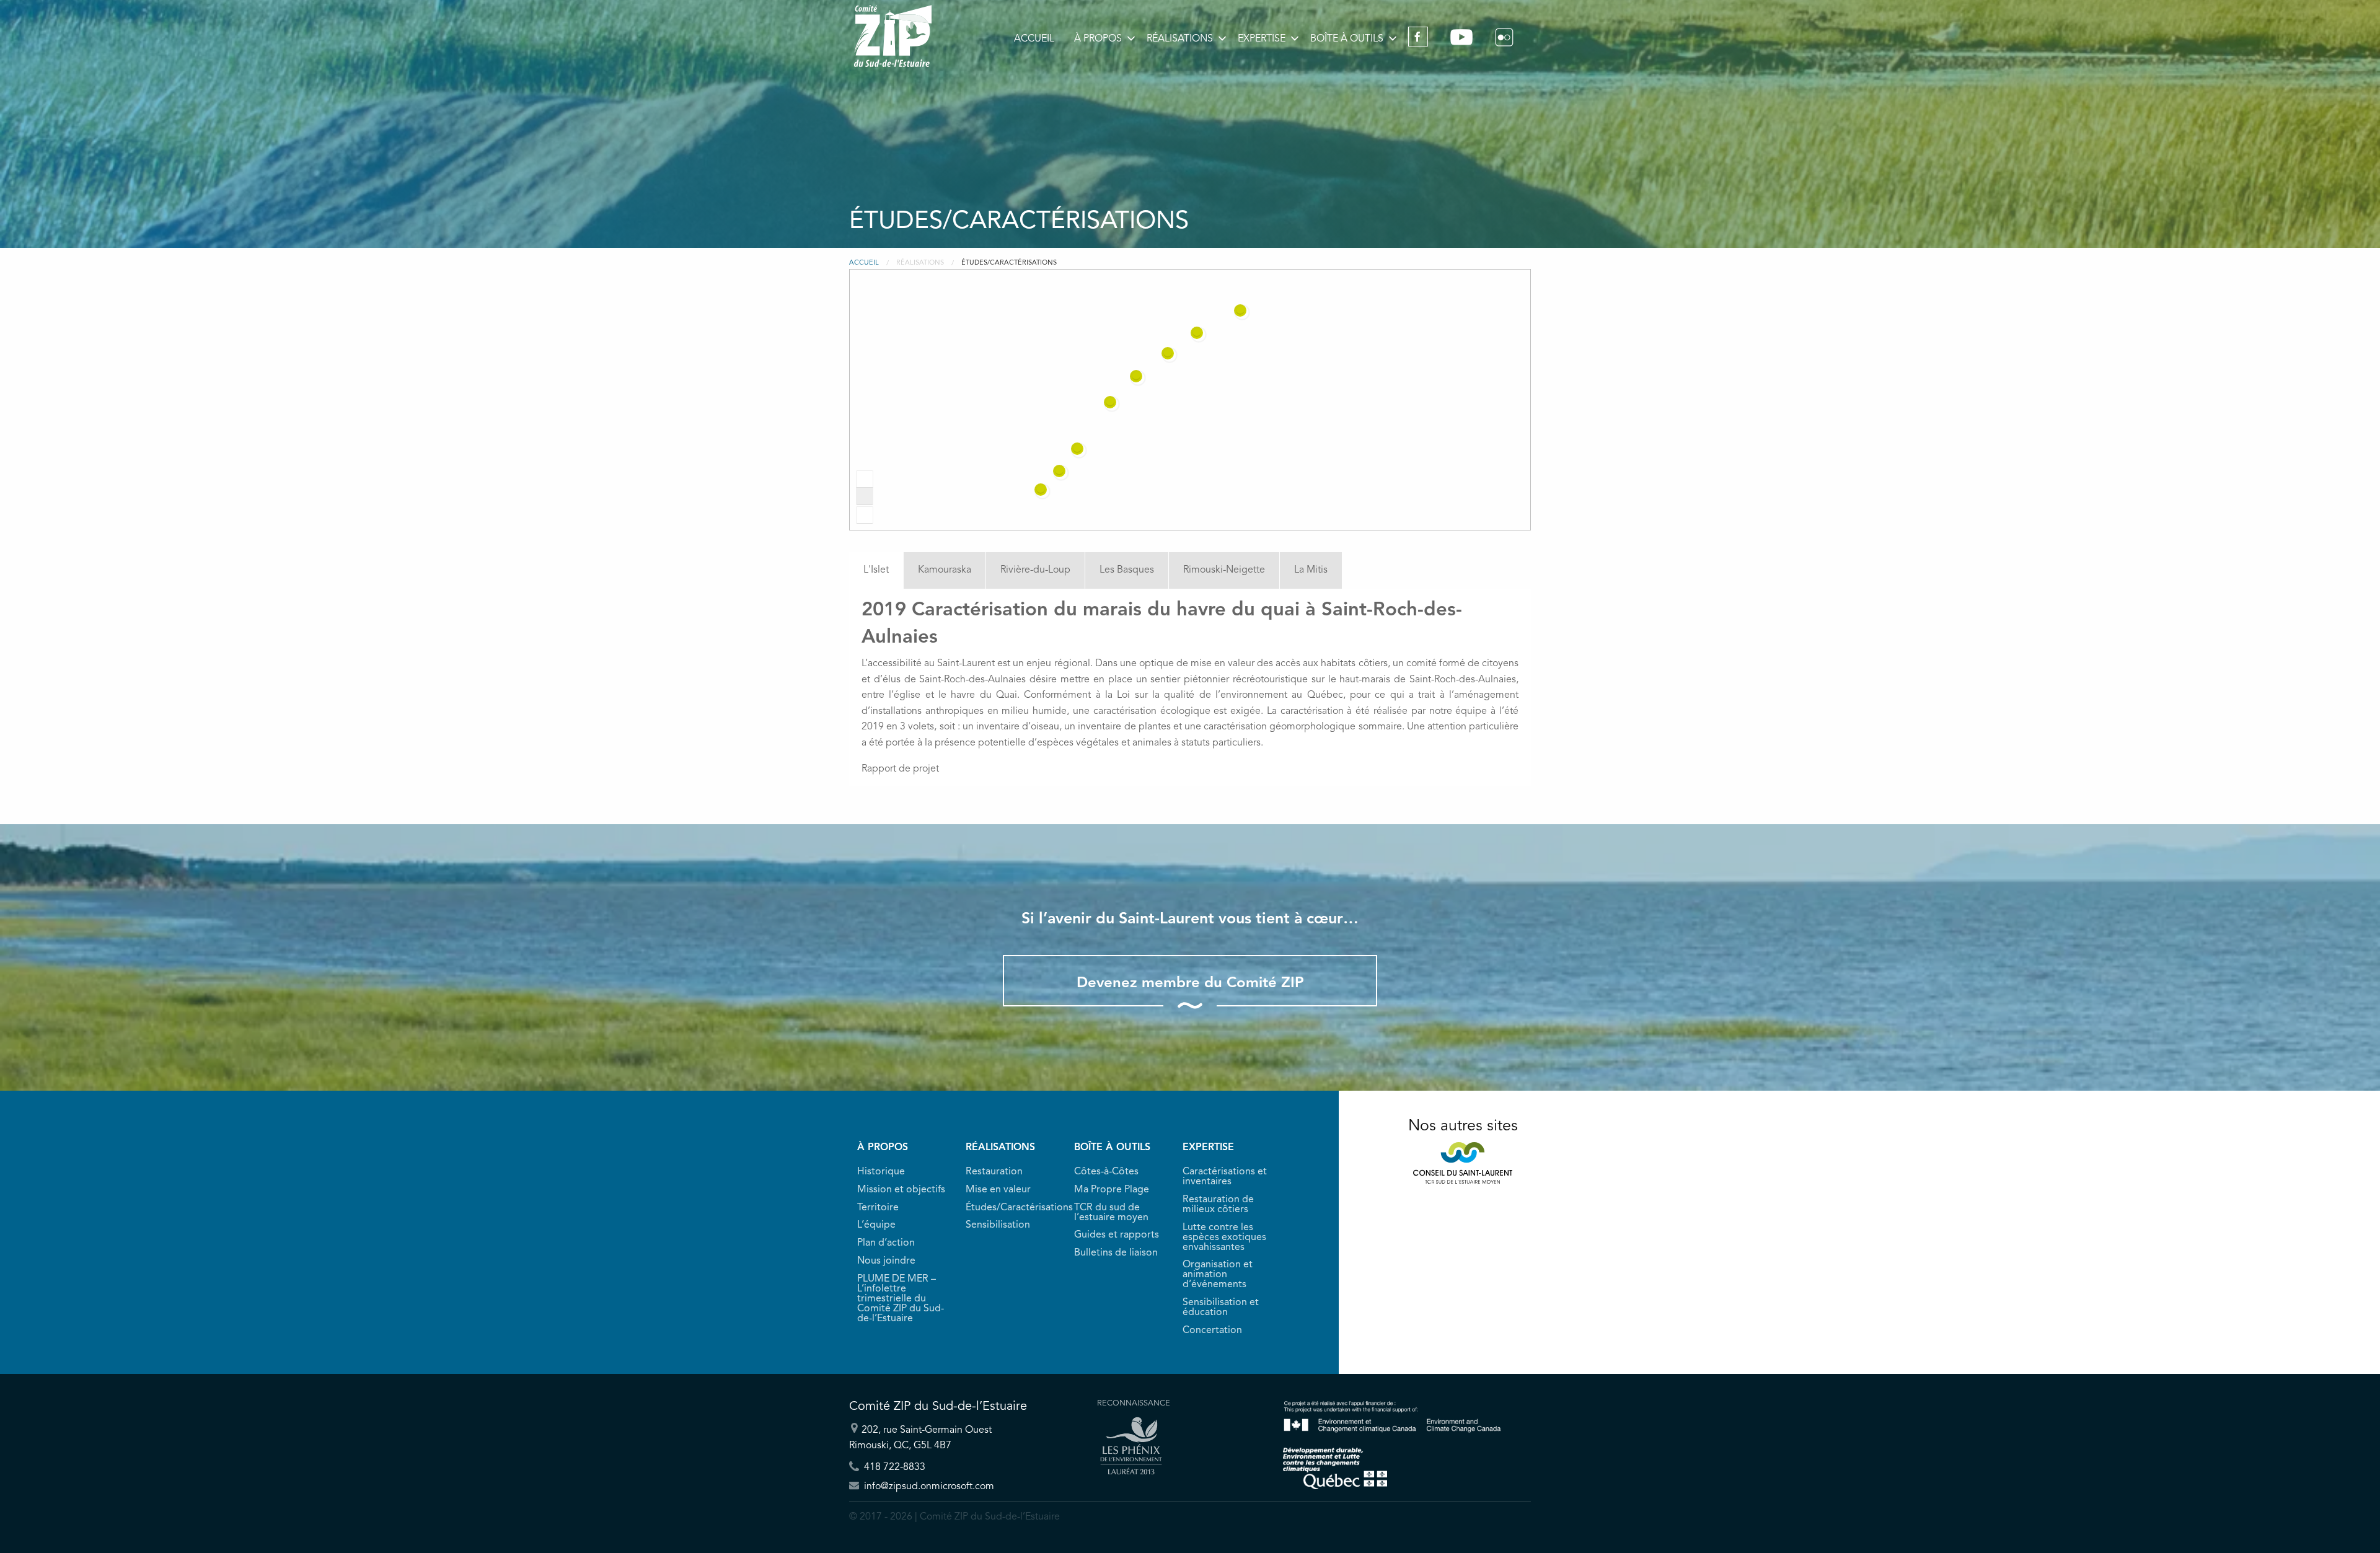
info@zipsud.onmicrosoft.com (928, 1487)
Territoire (878, 1208)
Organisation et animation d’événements (1218, 1275)
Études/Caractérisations (1012, 1208)
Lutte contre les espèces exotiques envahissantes (1224, 1238)
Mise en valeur (998, 1190)
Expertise (1262, 39)
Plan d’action (886, 1243)
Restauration (994, 1172)
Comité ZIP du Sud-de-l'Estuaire (893, 36)
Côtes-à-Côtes (1106, 1172)
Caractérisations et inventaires (1225, 1177)
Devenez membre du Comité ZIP (1190, 983)
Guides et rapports (1117, 1235)
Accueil (1034, 39)
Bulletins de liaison (1116, 1253)
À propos (1098, 39)
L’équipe (876, 1225)
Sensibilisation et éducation (1221, 1308)
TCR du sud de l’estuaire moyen (1111, 1213)
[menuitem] (1034, 39)
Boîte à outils (1347, 39)
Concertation (1212, 1331)
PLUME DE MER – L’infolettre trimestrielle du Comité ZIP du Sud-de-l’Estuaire (901, 1299)
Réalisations (1180, 39)
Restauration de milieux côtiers (1218, 1205)
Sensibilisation (998, 1225)
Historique (881, 1172)
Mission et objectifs (901, 1190)
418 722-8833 (893, 1467)
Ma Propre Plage (1112, 1190)
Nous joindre (886, 1261)
